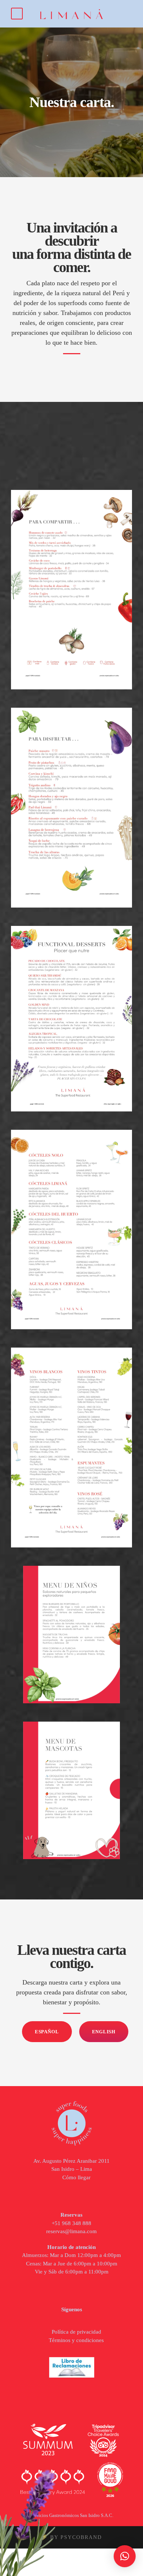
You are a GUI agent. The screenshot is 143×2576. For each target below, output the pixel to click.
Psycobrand (81, 2537)
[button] (125, 2556)
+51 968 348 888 (71, 2223)
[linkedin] (71, 2320)
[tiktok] (52, 2320)
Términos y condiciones (76, 2340)
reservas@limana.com (71, 2231)
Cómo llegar (76, 2177)
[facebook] (62, 2320)
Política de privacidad (76, 2332)
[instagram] (81, 2320)
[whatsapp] (91, 2320)
